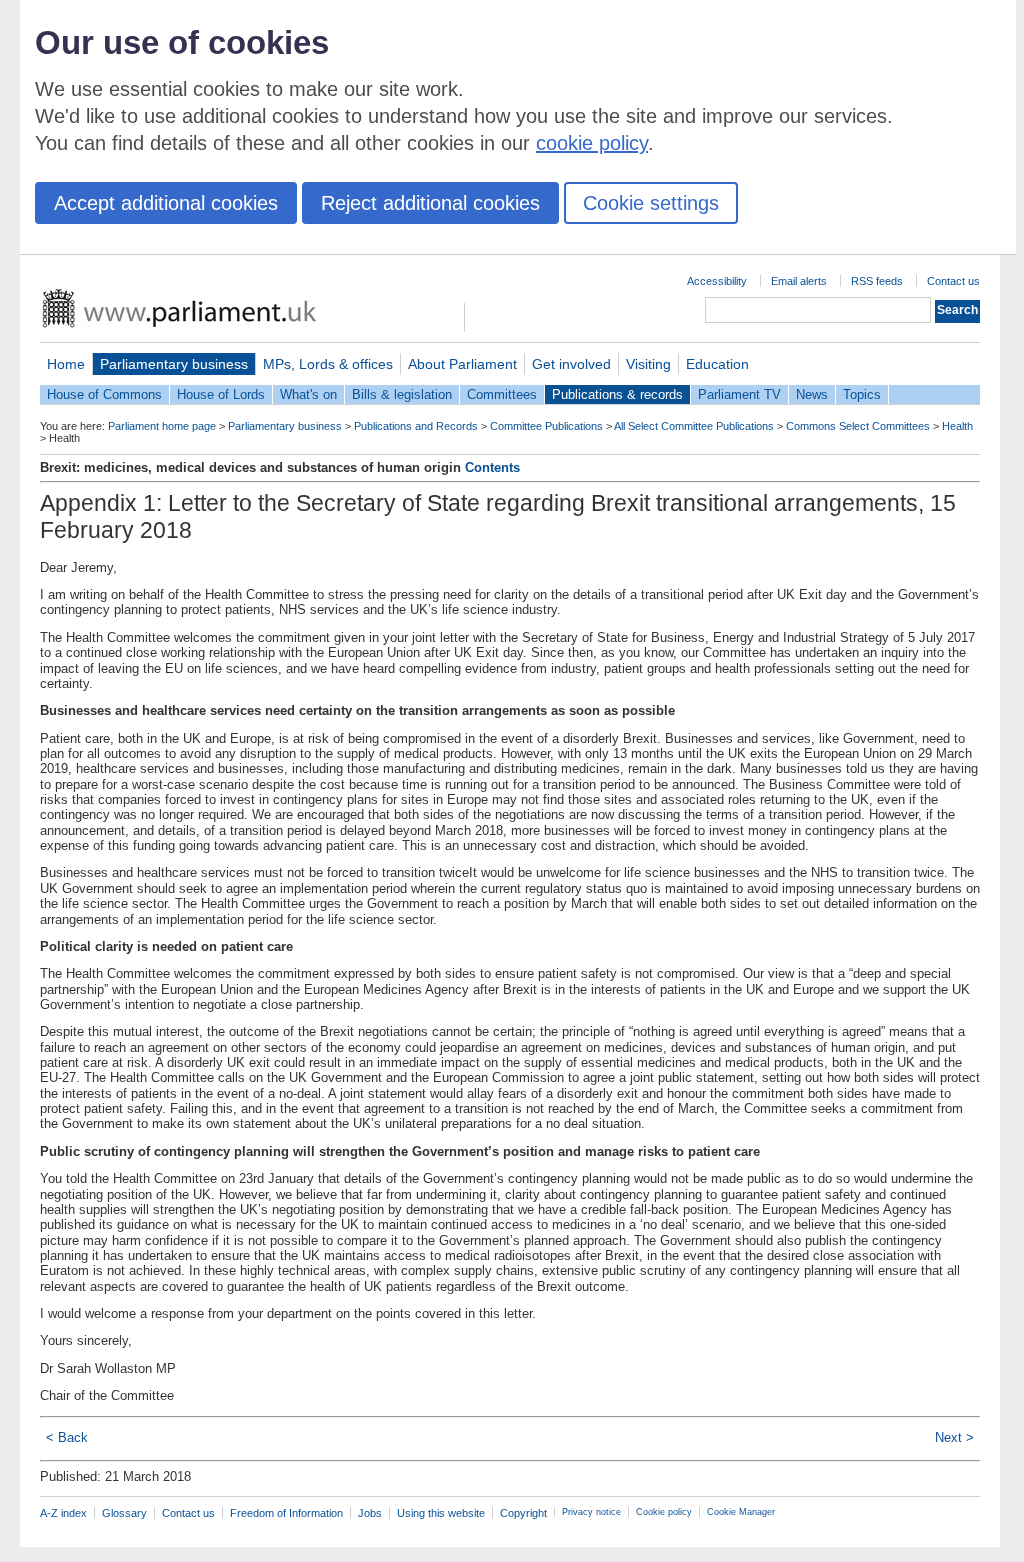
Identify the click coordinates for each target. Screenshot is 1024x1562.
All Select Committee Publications (694, 426)
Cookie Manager (741, 1512)
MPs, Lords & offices (328, 364)
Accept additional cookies (166, 203)
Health (957, 426)
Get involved (571, 364)
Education (717, 364)
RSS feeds (877, 281)
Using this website (441, 1513)
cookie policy (592, 143)
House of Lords (221, 394)
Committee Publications (546, 426)
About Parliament (462, 364)
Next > (954, 1437)
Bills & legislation (402, 394)
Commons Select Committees (858, 426)
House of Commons (104, 394)
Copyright (523, 1513)
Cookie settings (651, 203)
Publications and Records (416, 426)
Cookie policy (664, 1512)
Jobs (370, 1513)
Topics (862, 394)
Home (66, 364)
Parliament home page (162, 426)
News (812, 394)
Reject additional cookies (430, 203)
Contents (492, 467)
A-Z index (63, 1513)
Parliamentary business (174, 364)
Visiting (648, 364)
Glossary (124, 1513)
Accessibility (717, 281)
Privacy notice (591, 1512)
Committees (502, 394)
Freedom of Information (286, 1513)
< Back (67, 1437)
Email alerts (799, 281)
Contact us (953, 281)
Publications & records (617, 394)
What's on (308, 394)
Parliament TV (739, 394)
